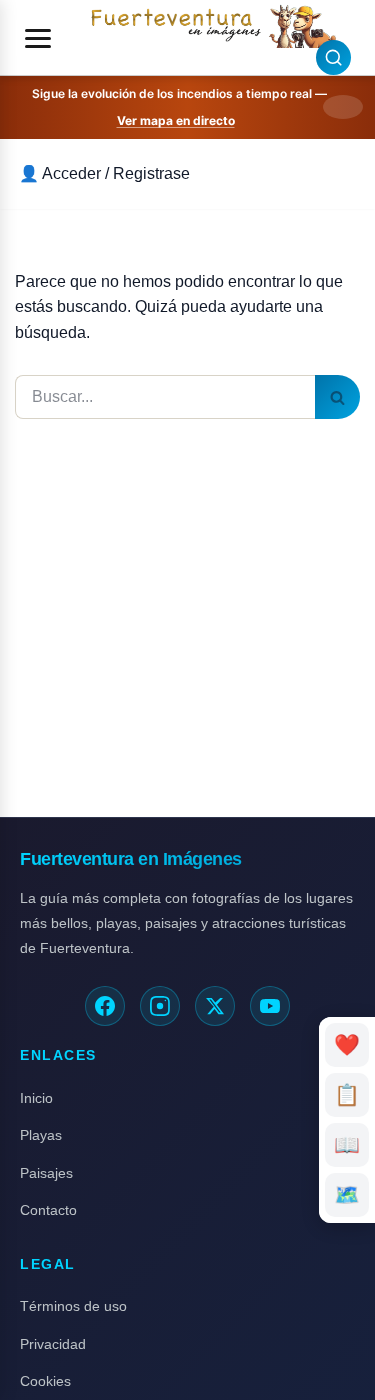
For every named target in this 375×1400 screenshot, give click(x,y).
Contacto (48, 1210)
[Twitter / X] (215, 1006)
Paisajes (46, 1173)
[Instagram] (160, 1006)
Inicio (36, 1098)
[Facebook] (105, 1006)
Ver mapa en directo (176, 120)
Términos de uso (73, 1306)
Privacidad (53, 1344)
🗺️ (347, 1194)
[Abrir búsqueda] (333, 57)
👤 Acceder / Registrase (104, 173)
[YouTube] (270, 1006)
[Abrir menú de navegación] (38, 38)
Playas (41, 1135)
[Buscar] (337, 397)
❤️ (347, 1044)
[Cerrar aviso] (343, 107)
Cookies (45, 1381)
